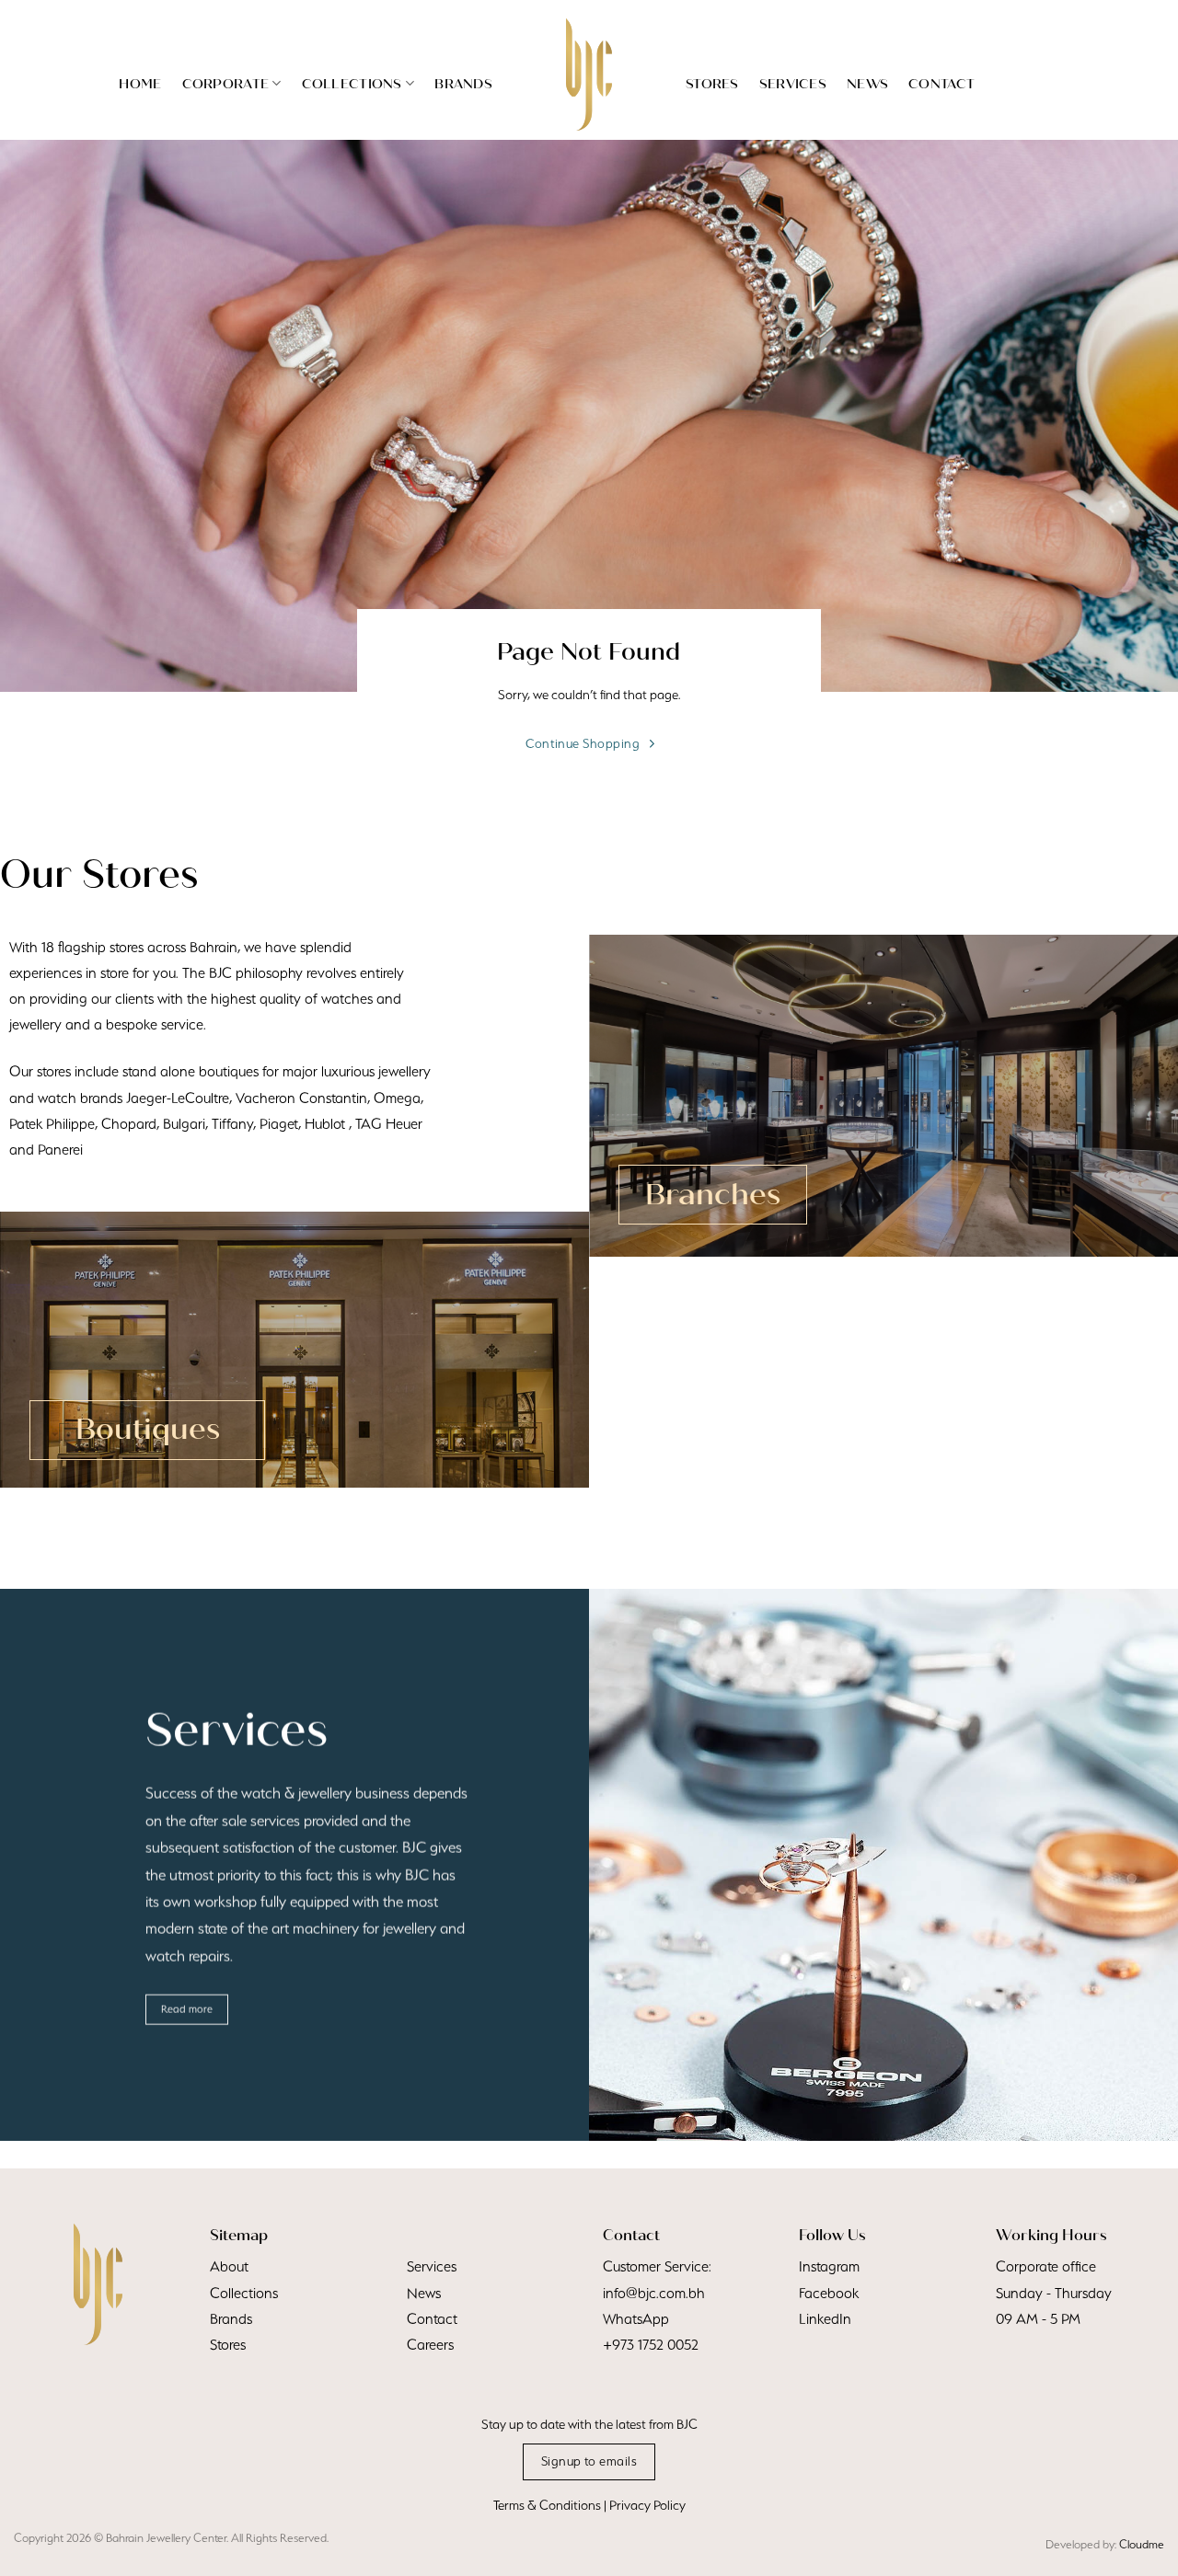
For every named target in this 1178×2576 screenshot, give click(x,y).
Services (793, 84)
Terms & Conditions (547, 2505)
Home (140, 84)
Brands (463, 84)
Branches (713, 1195)
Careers (430, 2345)
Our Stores (99, 874)
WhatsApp (636, 2319)
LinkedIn (825, 2319)
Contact (941, 84)
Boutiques (148, 1429)
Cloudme (1142, 2544)
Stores (712, 84)
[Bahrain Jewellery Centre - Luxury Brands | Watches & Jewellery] (589, 75)
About (229, 2266)
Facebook (829, 2293)
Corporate (226, 84)
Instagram (829, 2266)
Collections (352, 84)
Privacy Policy (647, 2505)
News (867, 84)
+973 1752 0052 (651, 2345)
